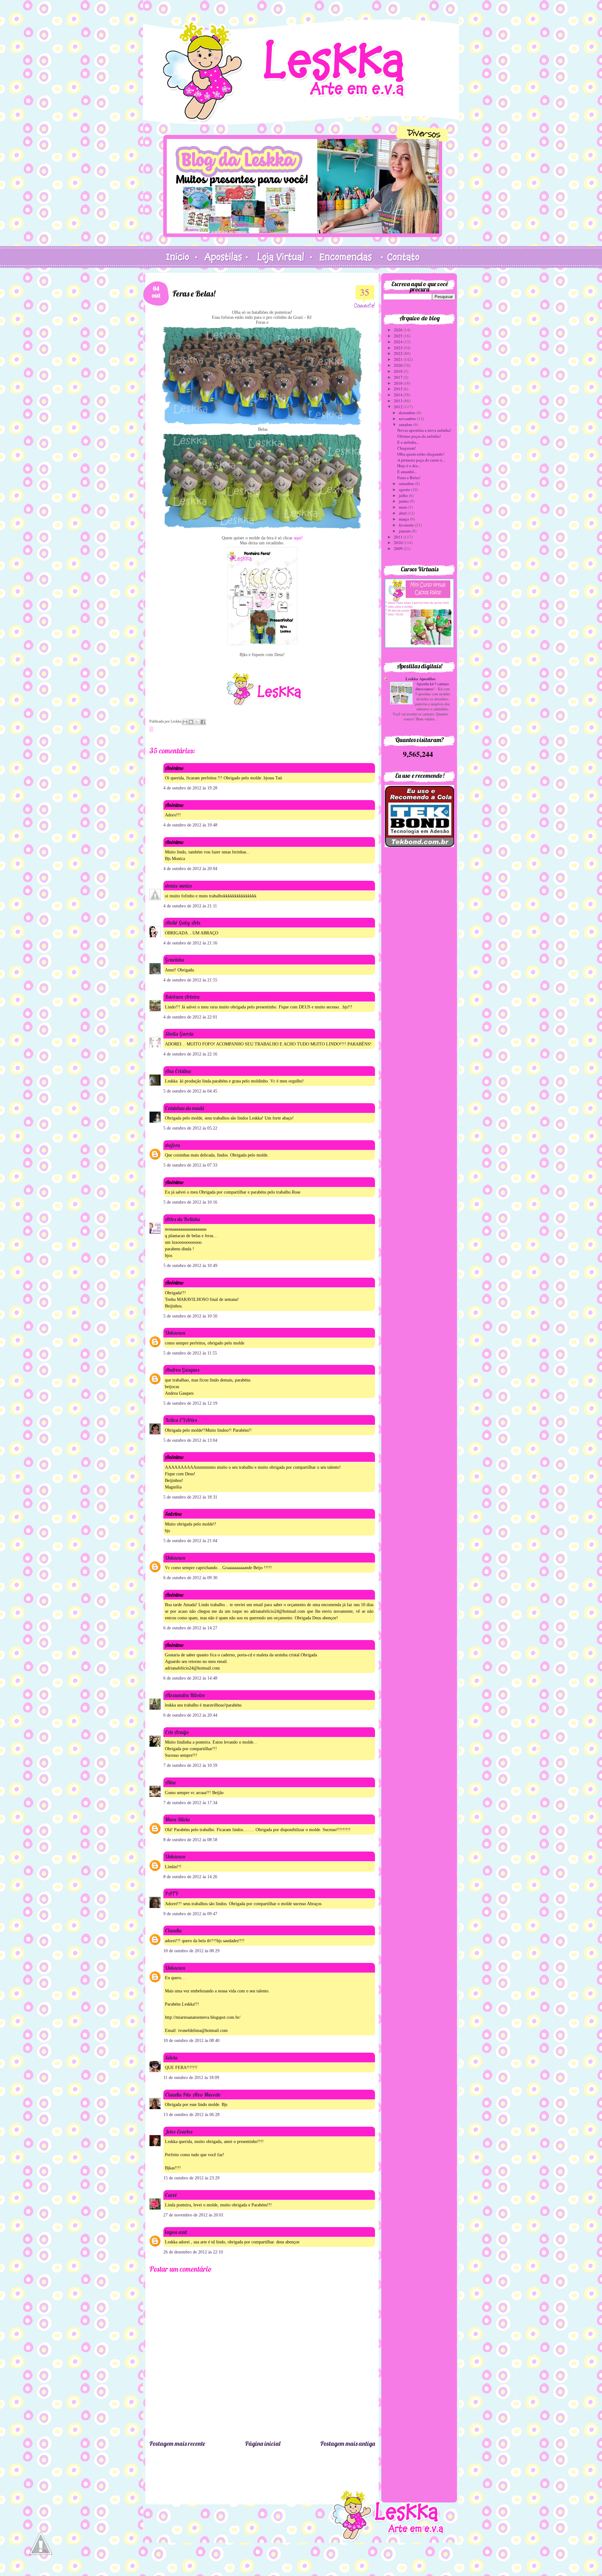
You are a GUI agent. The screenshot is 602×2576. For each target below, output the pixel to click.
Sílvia (171, 2058)
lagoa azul (176, 2232)
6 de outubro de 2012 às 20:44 (190, 1715)
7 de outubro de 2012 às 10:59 (190, 1765)
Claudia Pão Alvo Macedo (193, 2095)
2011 (399, 537)
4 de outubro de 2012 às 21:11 (190, 906)
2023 (399, 348)
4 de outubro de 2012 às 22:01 (190, 1017)
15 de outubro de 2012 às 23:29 (191, 2178)
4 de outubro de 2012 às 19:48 (190, 825)
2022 (399, 353)
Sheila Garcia (179, 1034)
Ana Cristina (178, 1071)
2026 (399, 330)
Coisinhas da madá (185, 1108)
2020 (399, 365)
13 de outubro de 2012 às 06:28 (191, 2115)
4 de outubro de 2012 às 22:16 (190, 1054)
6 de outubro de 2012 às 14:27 (190, 1628)
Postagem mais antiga (348, 2443)
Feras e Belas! (409, 478)
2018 (399, 371)
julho (404, 495)
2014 (399, 395)
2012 (399, 407)
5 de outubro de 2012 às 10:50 (190, 1316)
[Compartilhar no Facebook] (203, 722)
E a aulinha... (408, 442)
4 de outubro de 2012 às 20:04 (190, 869)
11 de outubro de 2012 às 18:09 (191, 2078)
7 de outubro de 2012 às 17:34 (190, 1803)
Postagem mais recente (177, 2443)
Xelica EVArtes (181, 1420)
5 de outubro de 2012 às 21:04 (190, 1541)
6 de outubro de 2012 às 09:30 (190, 1578)
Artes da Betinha (182, 1219)
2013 (399, 401)
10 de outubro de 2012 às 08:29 (191, 1951)
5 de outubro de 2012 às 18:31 (190, 1497)
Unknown (175, 1333)
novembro (408, 419)
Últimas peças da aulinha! (419, 436)
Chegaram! (407, 448)
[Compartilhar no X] (197, 722)
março (404, 519)
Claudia (173, 1930)
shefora (172, 1145)
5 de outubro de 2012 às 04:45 (190, 1091)
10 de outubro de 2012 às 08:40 (191, 2041)
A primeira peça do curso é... (421, 460)
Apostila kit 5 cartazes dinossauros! (432, 686)
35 (365, 292)
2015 (399, 389)
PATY (172, 1893)
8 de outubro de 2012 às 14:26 (190, 1877)
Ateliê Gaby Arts (182, 923)
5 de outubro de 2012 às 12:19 (190, 1403)
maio (404, 507)
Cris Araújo (177, 1732)
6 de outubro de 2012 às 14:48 (190, 1678)
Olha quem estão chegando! (421, 454)
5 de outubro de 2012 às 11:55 (190, 1353)
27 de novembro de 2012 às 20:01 (193, 2215)
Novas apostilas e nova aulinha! (424, 430)
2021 (399, 359)
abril (403, 513)
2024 (399, 342)
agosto (405, 489)
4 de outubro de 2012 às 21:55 (190, 980)
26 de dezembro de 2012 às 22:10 (193, 2252)
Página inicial (263, 2443)
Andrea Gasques (182, 1370)
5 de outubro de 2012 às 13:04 (190, 1440)
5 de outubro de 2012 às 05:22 (190, 1128)
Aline (170, 1782)
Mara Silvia (177, 1819)
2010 (399, 542)
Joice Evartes (179, 2132)
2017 (399, 377)
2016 (399, 383)
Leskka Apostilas (420, 679)
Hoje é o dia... (409, 466)
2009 (399, 548)
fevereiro (407, 525)
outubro (406, 425)
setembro (407, 484)
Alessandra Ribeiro (185, 1695)
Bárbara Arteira (182, 997)
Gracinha (174, 960)
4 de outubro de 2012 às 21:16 (190, 943)
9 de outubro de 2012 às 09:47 (190, 1914)
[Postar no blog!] (191, 722)
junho (404, 501)
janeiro (405, 531)
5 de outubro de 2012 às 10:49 (190, 1266)
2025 (399, 336)
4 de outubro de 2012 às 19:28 (190, 788)
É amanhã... (407, 472)
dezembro (408, 413)
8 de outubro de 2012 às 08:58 (190, 1840)
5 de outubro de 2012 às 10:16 (190, 1202)
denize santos (178, 886)
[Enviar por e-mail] (185, 722)
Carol (171, 2195)
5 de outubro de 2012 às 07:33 (190, 1165)
